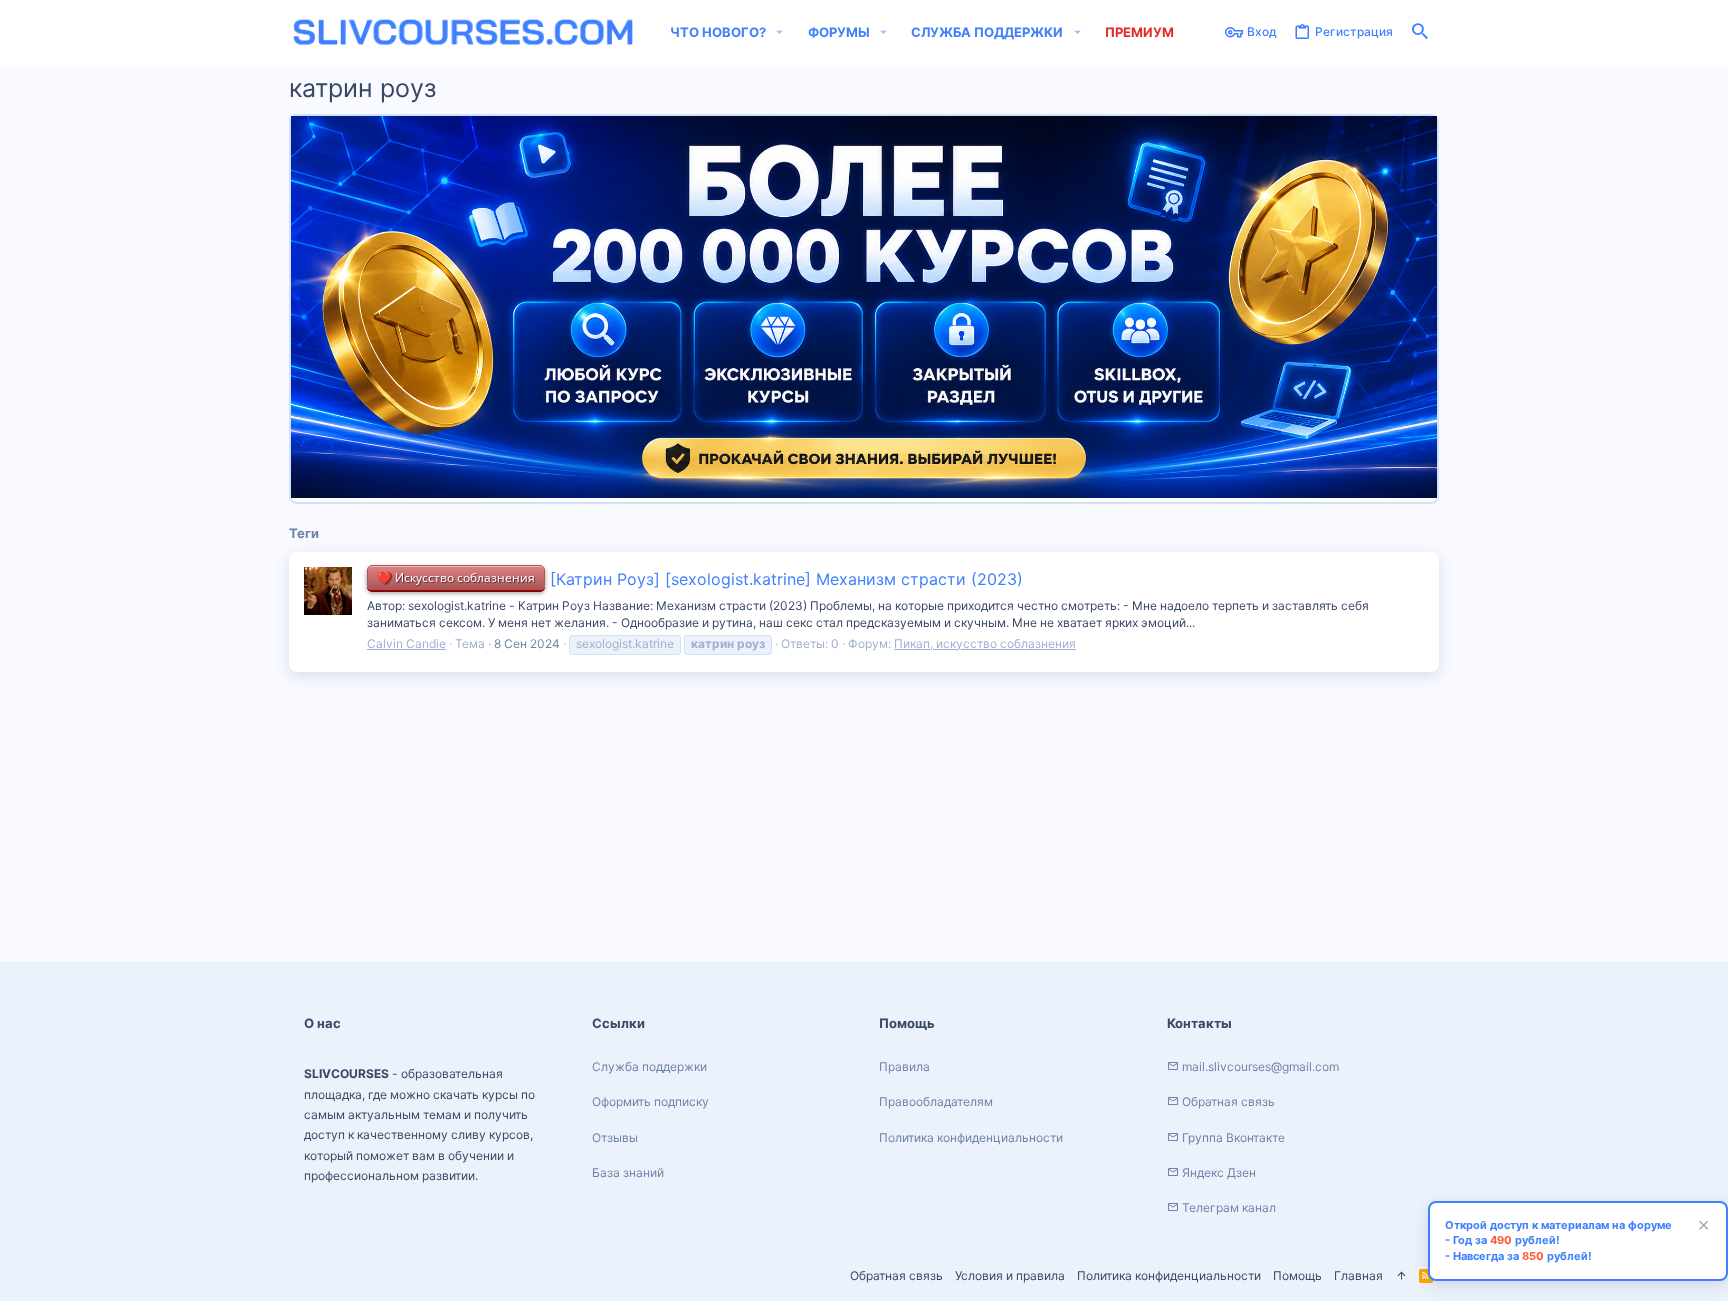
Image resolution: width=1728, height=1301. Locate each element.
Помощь (1297, 1275)
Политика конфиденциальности (1169, 1275)
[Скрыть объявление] (1701, 1227)
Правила (904, 1066)
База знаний (628, 1172)
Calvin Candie (406, 643)
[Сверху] (1401, 1276)
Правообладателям (936, 1101)
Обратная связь (896, 1275)
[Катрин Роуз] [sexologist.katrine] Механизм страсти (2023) (700, 579)
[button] (780, 32)
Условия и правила (1010, 1275)
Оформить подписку (650, 1101)
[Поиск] (1420, 32)
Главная (1358, 1275)
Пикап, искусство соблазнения (985, 643)
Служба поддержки (649, 1066)
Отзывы (615, 1137)
